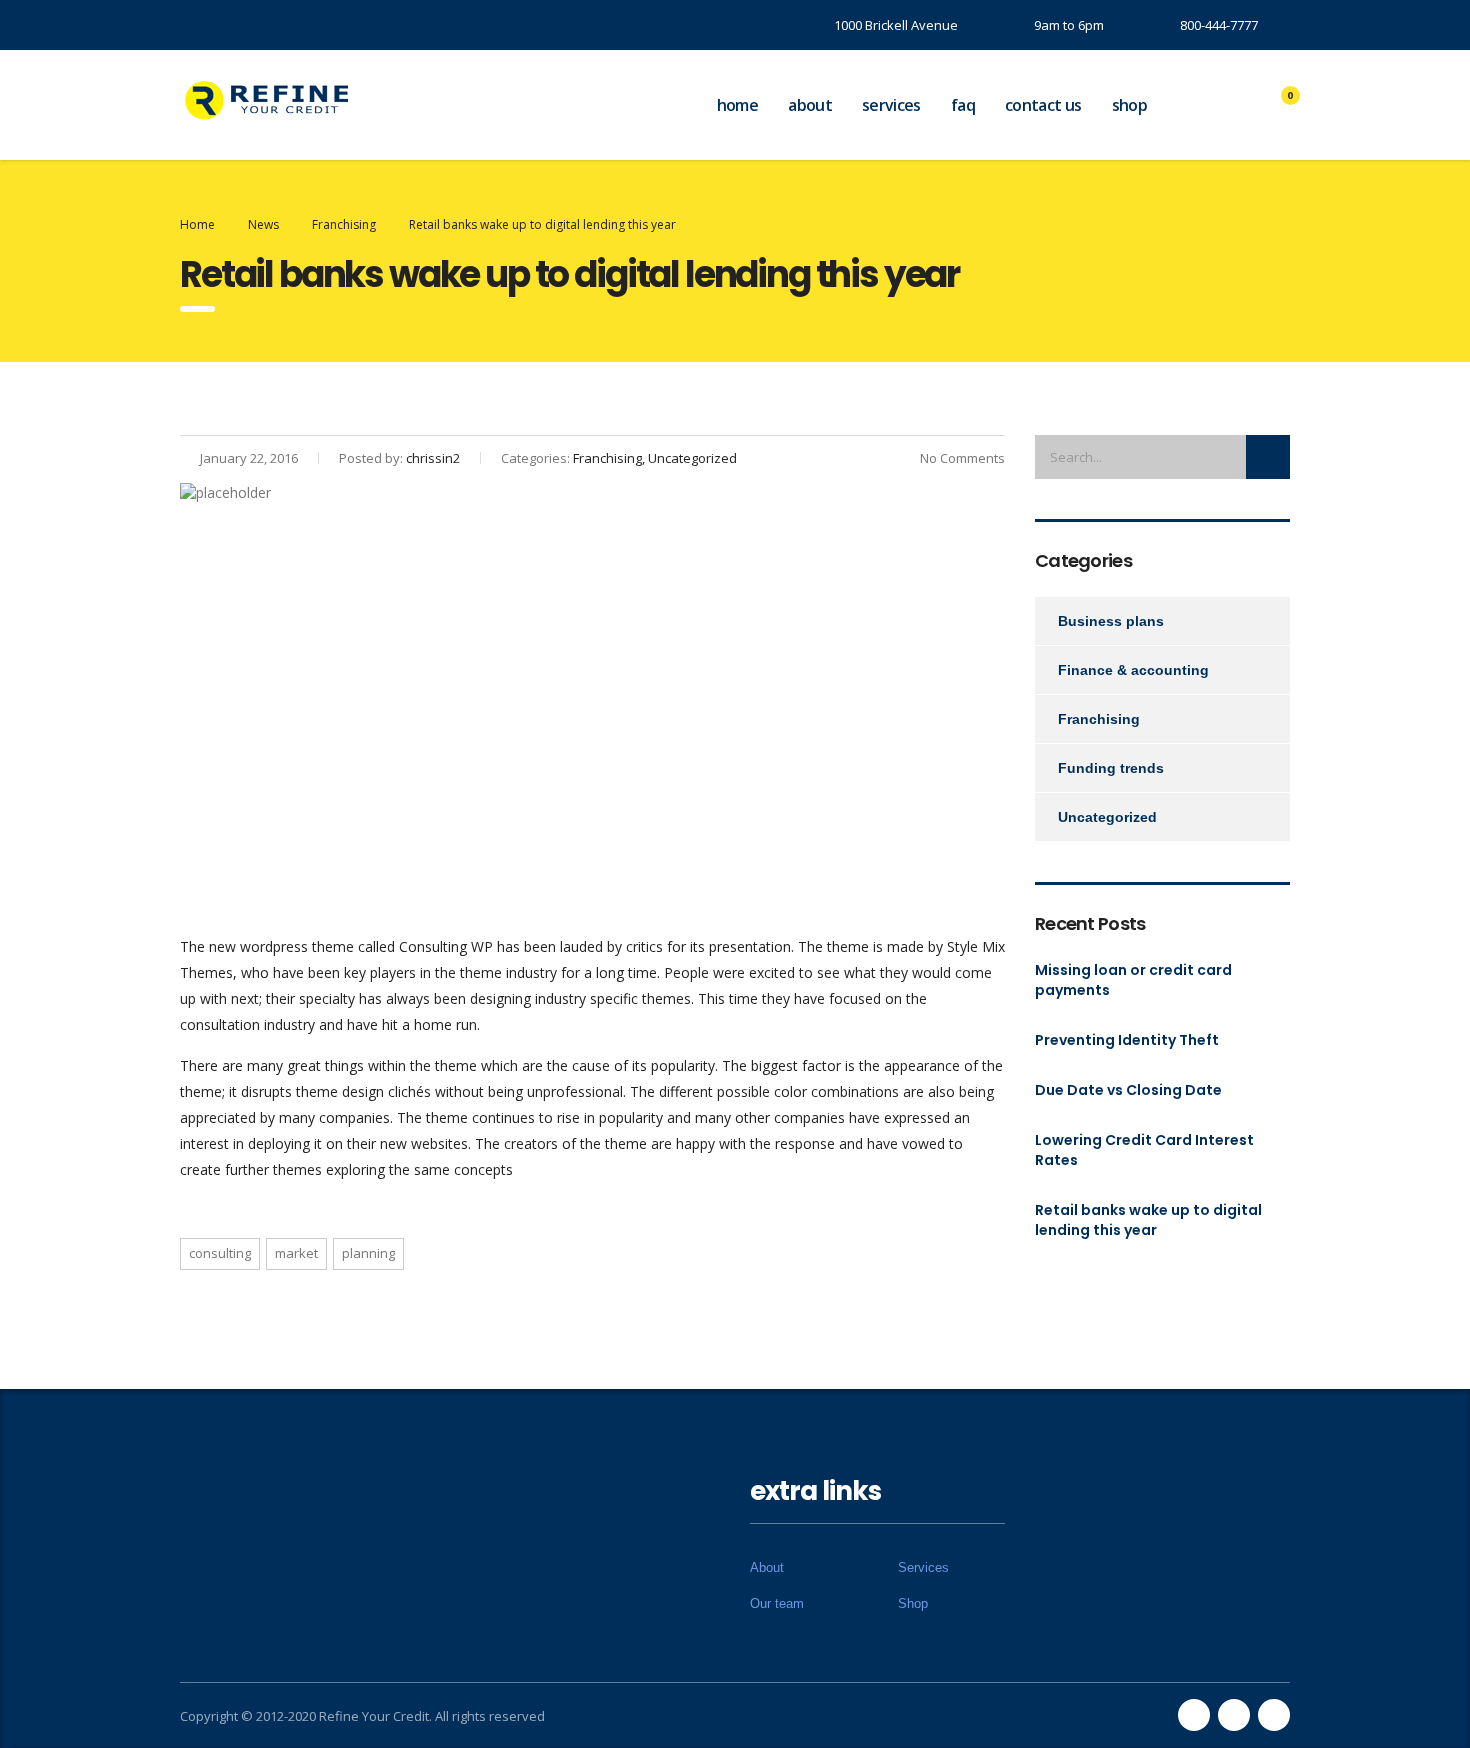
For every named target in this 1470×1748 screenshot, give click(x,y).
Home (197, 224)
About (767, 1567)
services (891, 105)
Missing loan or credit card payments (1133, 980)
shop (1129, 105)
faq (963, 105)
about (810, 105)
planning (368, 1253)
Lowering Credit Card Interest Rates (1144, 1150)
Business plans (1111, 621)
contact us (1043, 105)
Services (923, 1567)
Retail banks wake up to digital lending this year (1148, 1220)
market (296, 1253)
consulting (220, 1253)
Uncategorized (1107, 817)
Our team (777, 1603)
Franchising (1099, 719)
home (737, 105)
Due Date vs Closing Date (1128, 1090)
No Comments (962, 458)
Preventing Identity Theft (1127, 1040)
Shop (913, 1603)
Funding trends (1111, 768)
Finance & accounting (1133, 670)
